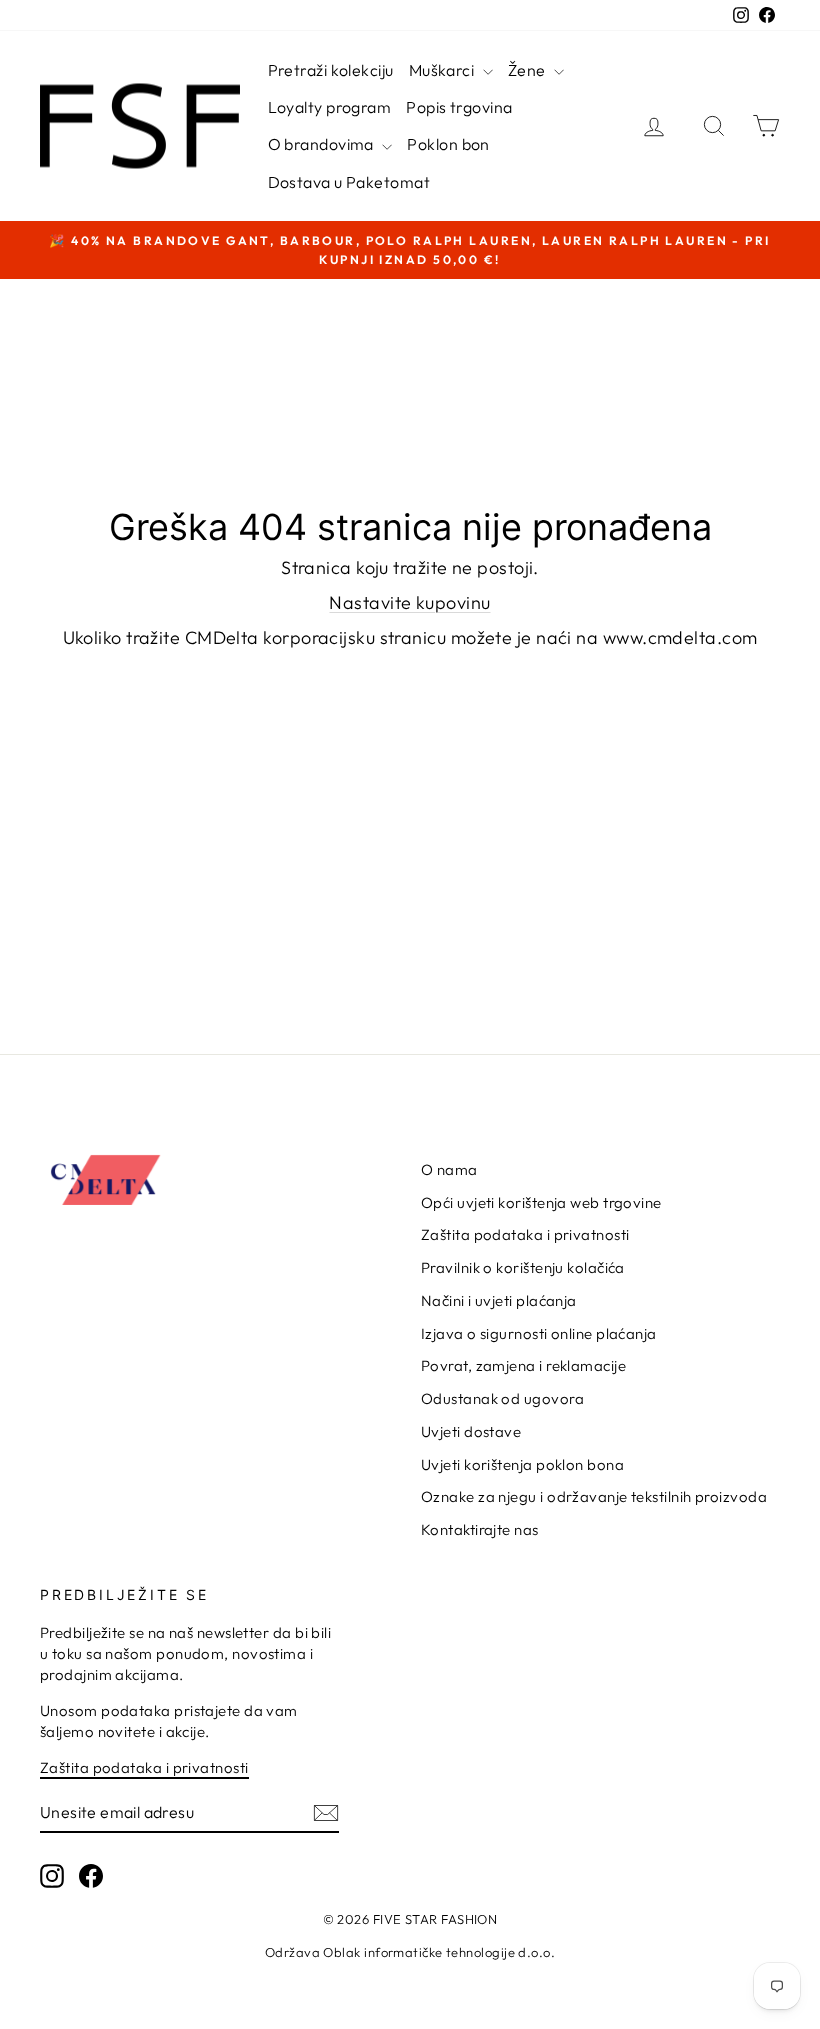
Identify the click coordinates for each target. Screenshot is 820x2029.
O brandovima (323, 144)
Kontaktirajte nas (480, 1529)
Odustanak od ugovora (502, 1398)
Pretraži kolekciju (331, 70)
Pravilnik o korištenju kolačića (523, 1267)
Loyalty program (330, 107)
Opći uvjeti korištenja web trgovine (541, 1202)
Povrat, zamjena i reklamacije (523, 1365)
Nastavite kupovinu (409, 602)
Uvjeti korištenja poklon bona (522, 1464)
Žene (528, 70)
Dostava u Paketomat (349, 182)
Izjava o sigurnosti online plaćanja (539, 1333)
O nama (449, 1169)
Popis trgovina (459, 107)
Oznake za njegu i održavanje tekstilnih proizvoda (594, 1496)
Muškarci (443, 70)
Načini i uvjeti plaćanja (499, 1300)
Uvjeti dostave (471, 1431)
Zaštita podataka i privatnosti (525, 1234)
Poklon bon (448, 144)
